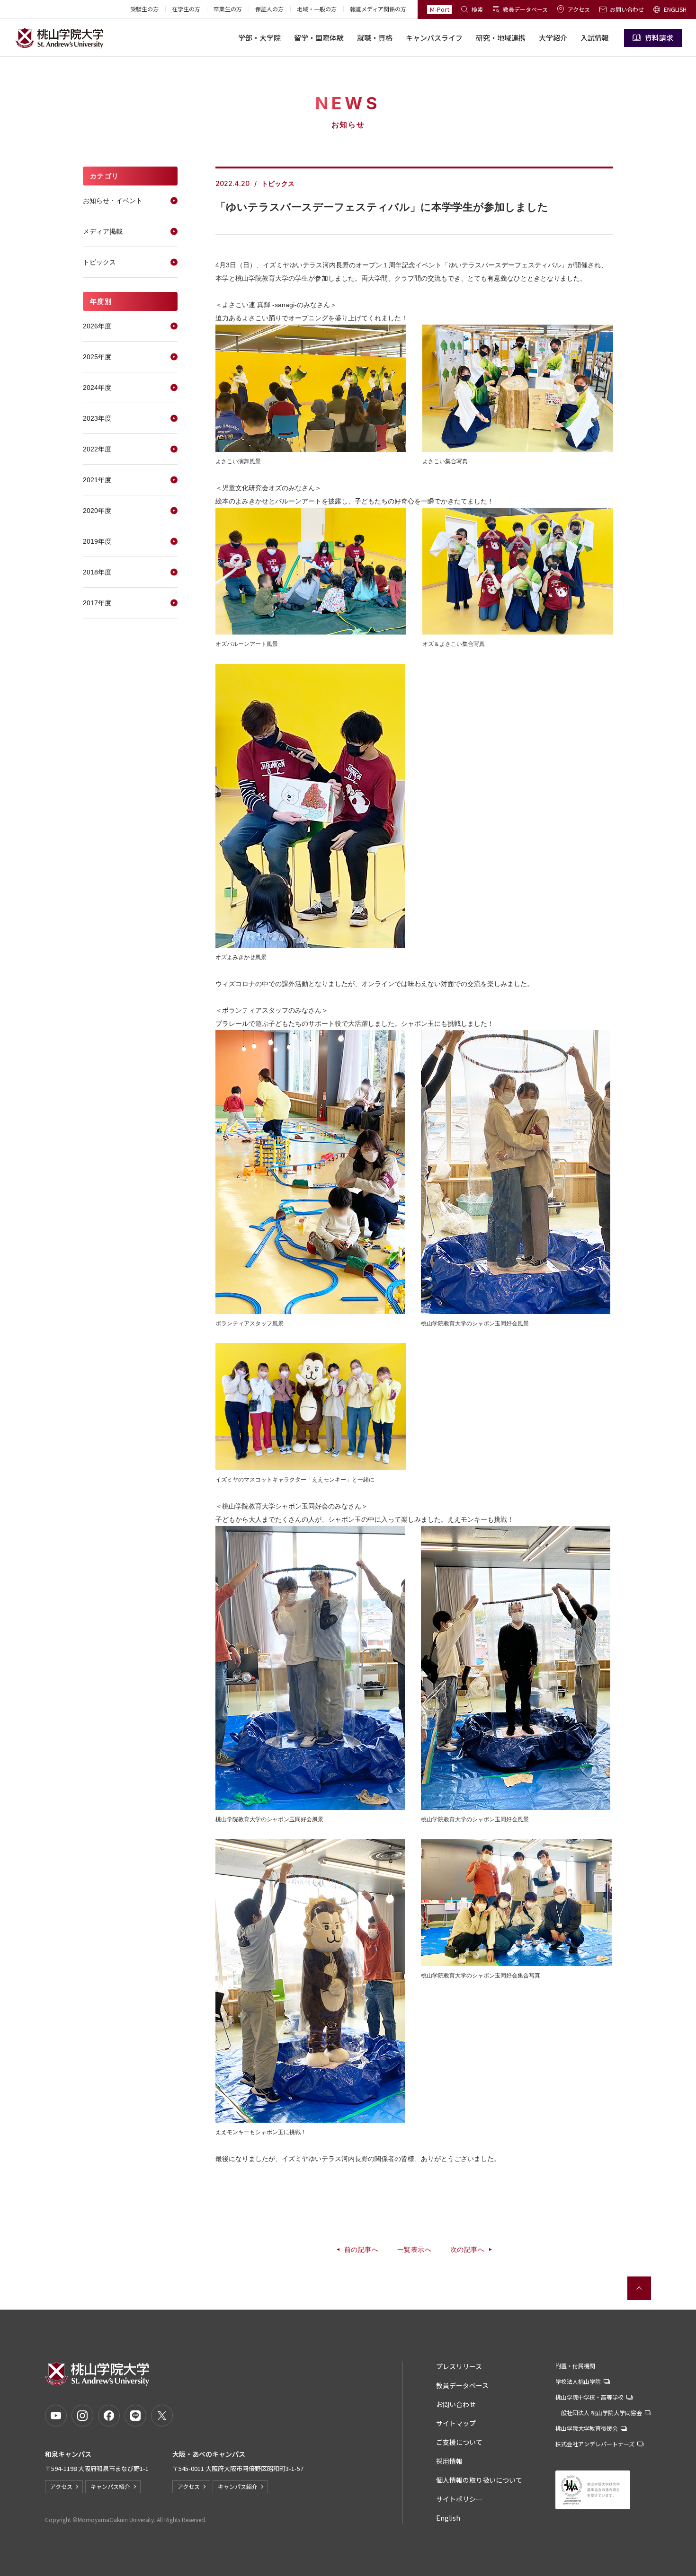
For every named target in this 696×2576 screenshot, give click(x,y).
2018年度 (97, 572)
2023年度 (97, 418)
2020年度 (97, 511)
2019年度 (97, 541)
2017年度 (97, 603)
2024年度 (97, 388)
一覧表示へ (414, 2250)
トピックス (99, 262)
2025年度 (97, 357)
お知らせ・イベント (113, 201)
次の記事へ (467, 2250)
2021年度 (97, 480)
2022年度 (97, 449)
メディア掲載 (103, 231)
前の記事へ (361, 2250)
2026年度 (97, 326)
